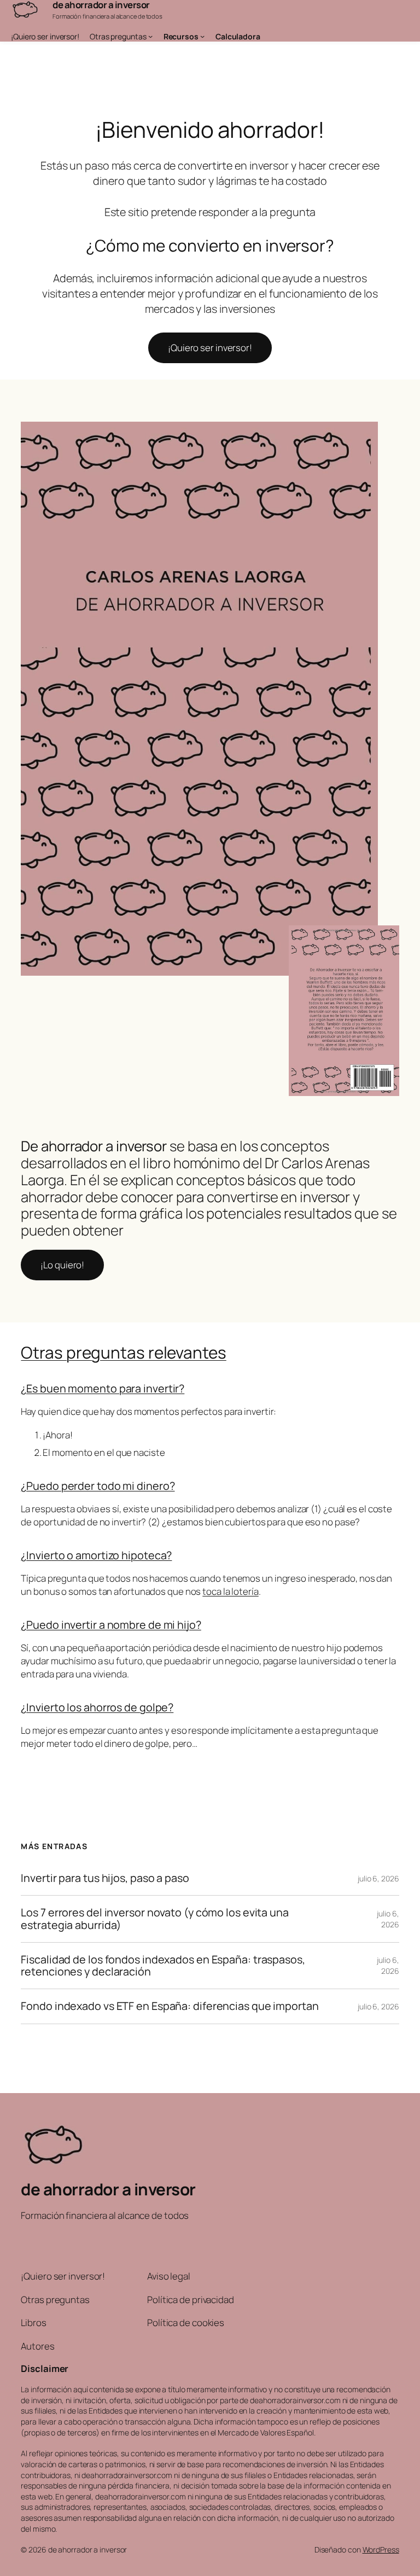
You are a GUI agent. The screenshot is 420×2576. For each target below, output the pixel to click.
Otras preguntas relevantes (123, 1352)
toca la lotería (231, 1591)
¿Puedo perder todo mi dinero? (98, 1486)
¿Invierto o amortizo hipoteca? (96, 1555)
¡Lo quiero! (62, 1265)
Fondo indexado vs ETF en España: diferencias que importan (170, 2006)
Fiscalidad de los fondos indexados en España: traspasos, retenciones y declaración (163, 1966)
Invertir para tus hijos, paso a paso (105, 1878)
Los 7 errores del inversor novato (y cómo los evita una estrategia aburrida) (155, 1919)
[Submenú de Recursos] (202, 36)
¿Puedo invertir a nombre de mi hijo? (111, 1625)
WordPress (381, 2549)
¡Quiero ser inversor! (210, 348)
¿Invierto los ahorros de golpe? (97, 1707)
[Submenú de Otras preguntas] (150, 36)
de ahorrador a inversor (108, 2189)
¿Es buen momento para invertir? (103, 1388)
